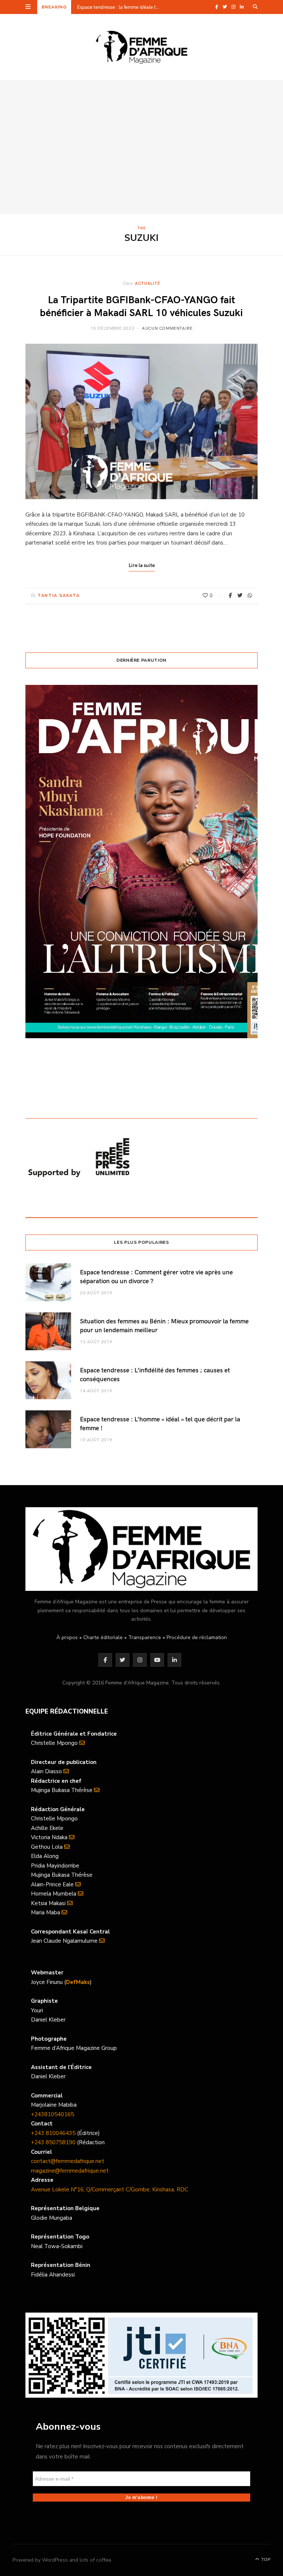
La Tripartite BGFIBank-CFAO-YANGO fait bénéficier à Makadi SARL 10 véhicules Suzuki (141, 305)
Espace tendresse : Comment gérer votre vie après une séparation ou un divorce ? (156, 1276)
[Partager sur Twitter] (240, 595)
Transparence (145, 1637)
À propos (67, 1637)
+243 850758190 (53, 2142)
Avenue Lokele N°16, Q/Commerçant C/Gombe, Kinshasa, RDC (110, 2190)
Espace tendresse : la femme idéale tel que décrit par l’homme (120, 7)
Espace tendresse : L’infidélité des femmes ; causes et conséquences (155, 1374)
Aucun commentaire (167, 328)
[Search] (255, 7)
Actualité (147, 283)
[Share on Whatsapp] (250, 595)
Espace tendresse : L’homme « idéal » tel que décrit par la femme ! (160, 1423)
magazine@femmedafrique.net (70, 2171)
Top (265, 2559)
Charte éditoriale (103, 1637)
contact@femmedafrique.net (68, 2161)
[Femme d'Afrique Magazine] (142, 47)
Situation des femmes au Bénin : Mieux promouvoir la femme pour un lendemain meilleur (164, 1325)
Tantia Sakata (59, 596)
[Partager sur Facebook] (230, 595)
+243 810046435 (53, 2133)
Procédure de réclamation (197, 1637)
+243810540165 (53, 2114)
